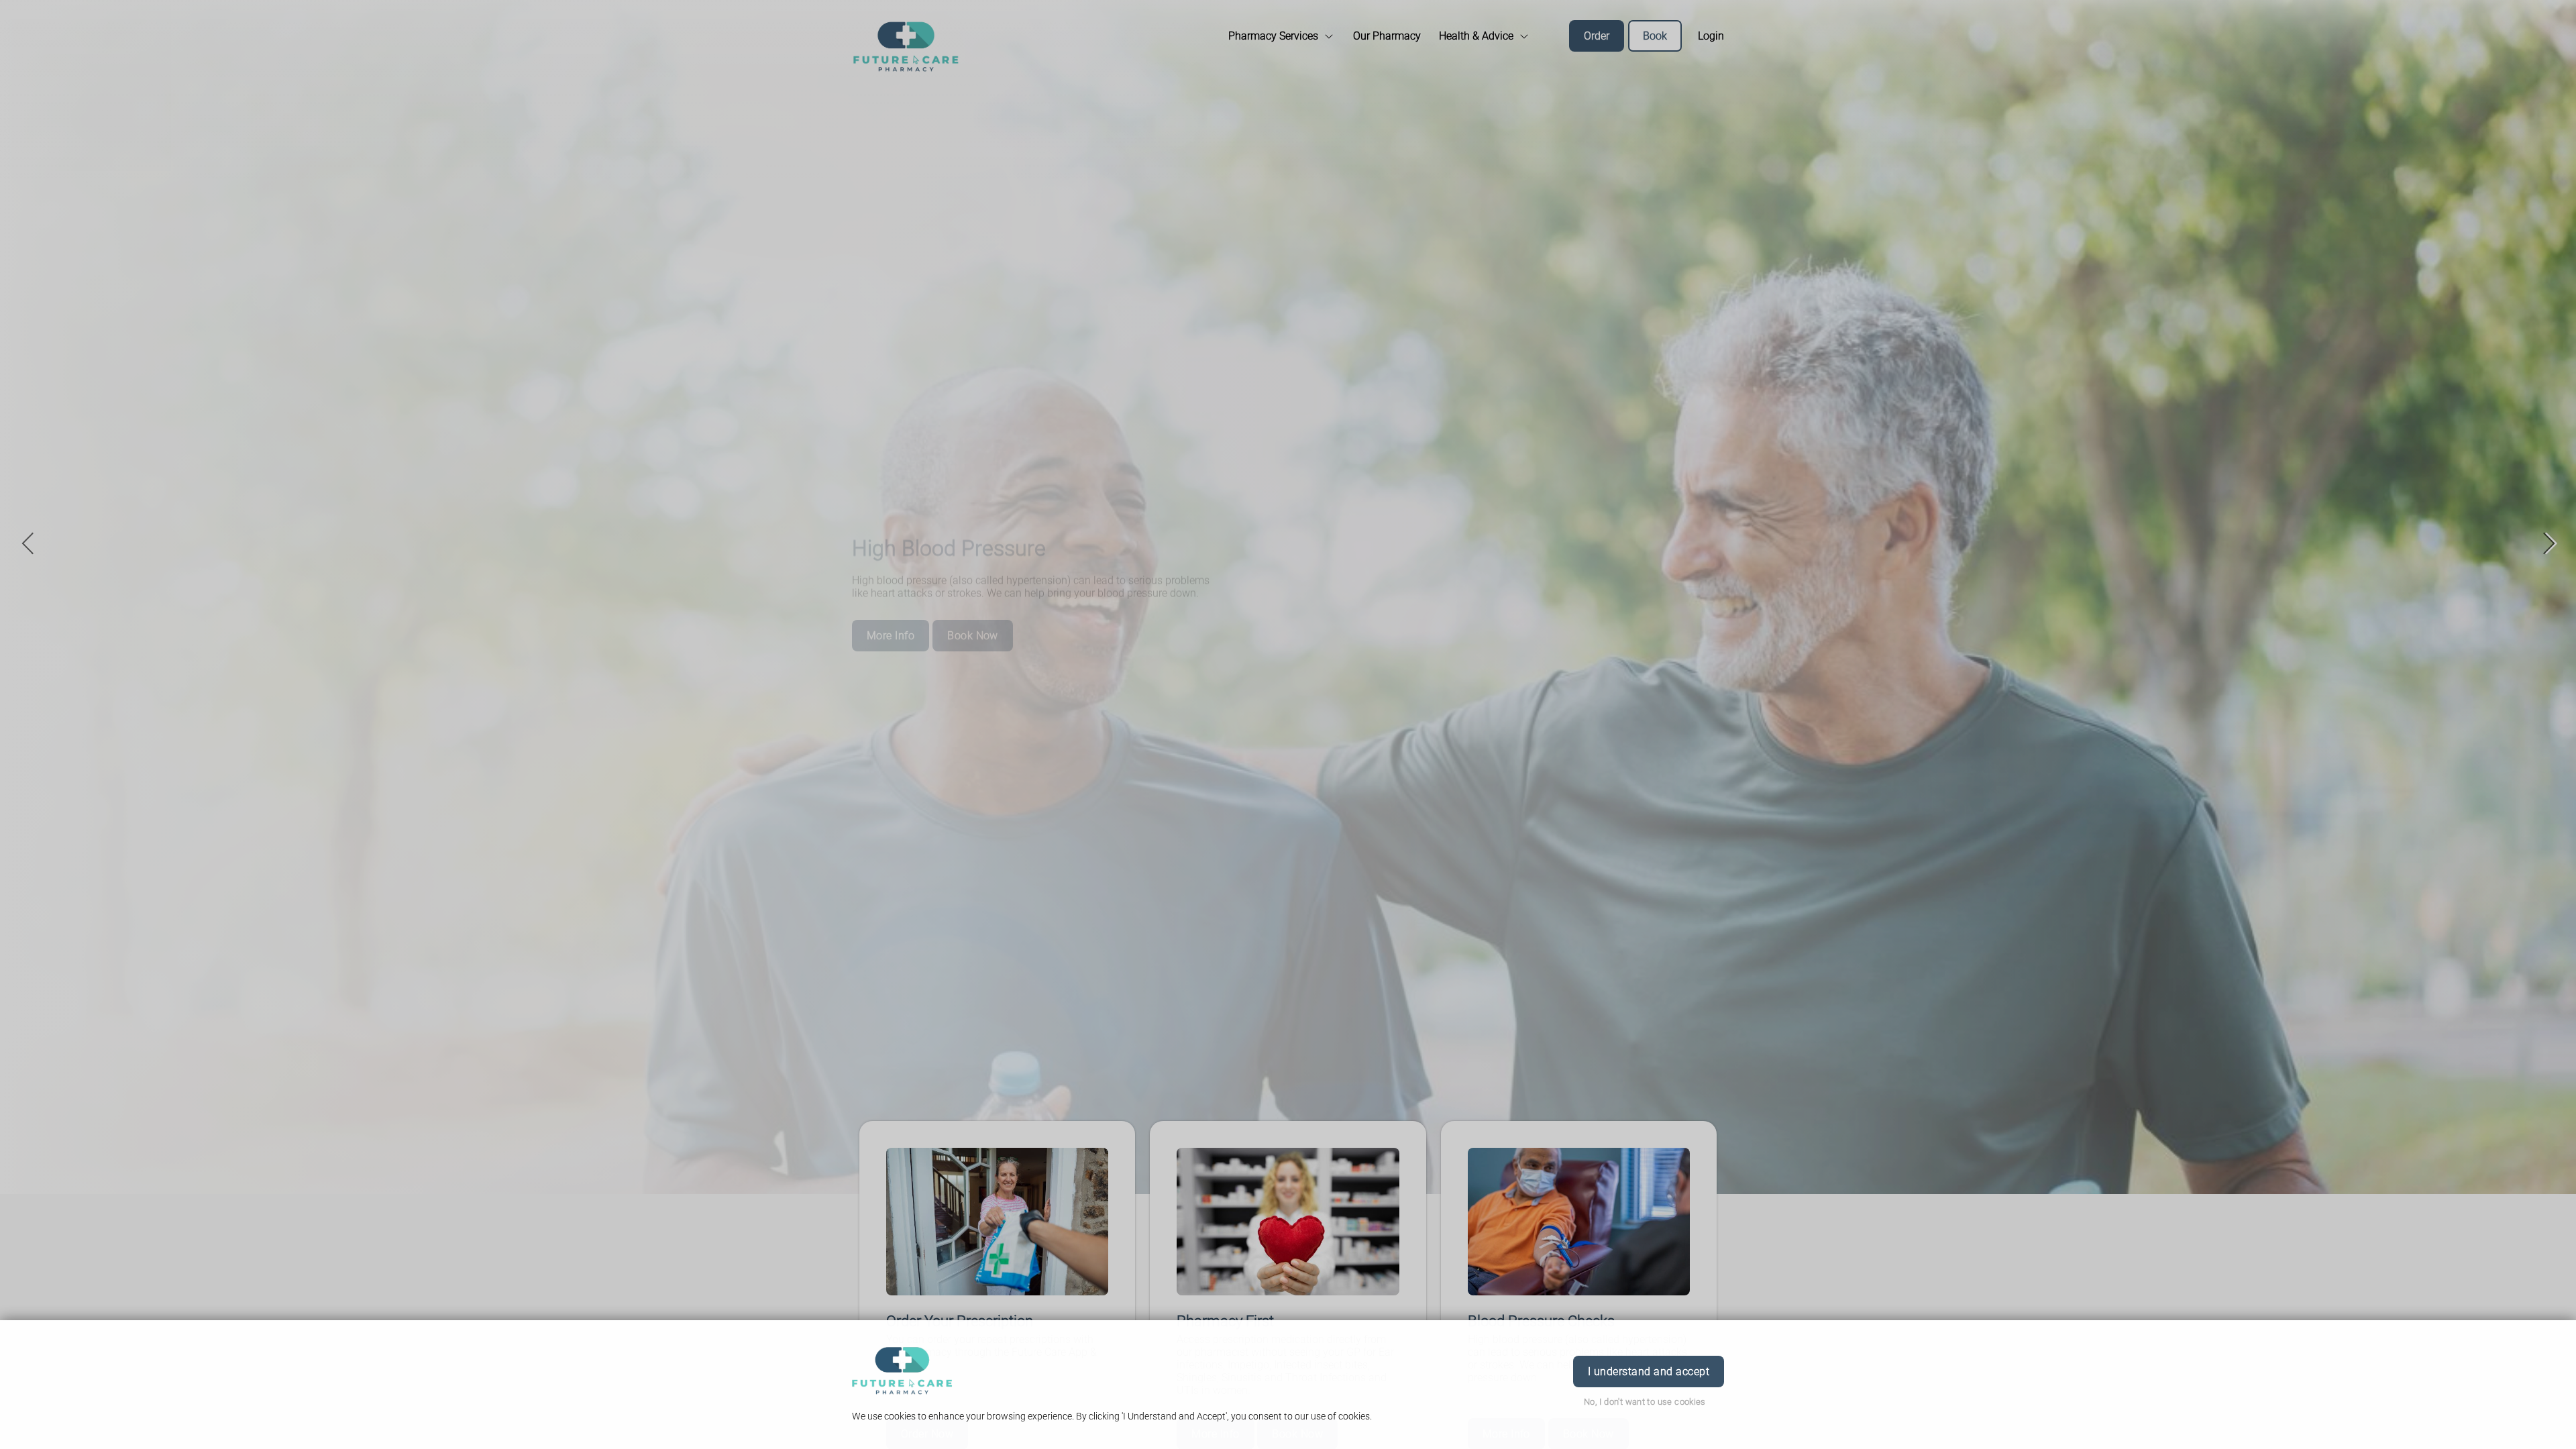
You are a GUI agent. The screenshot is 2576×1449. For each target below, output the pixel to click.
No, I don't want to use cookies (1645, 1402)
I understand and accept (1649, 1372)
